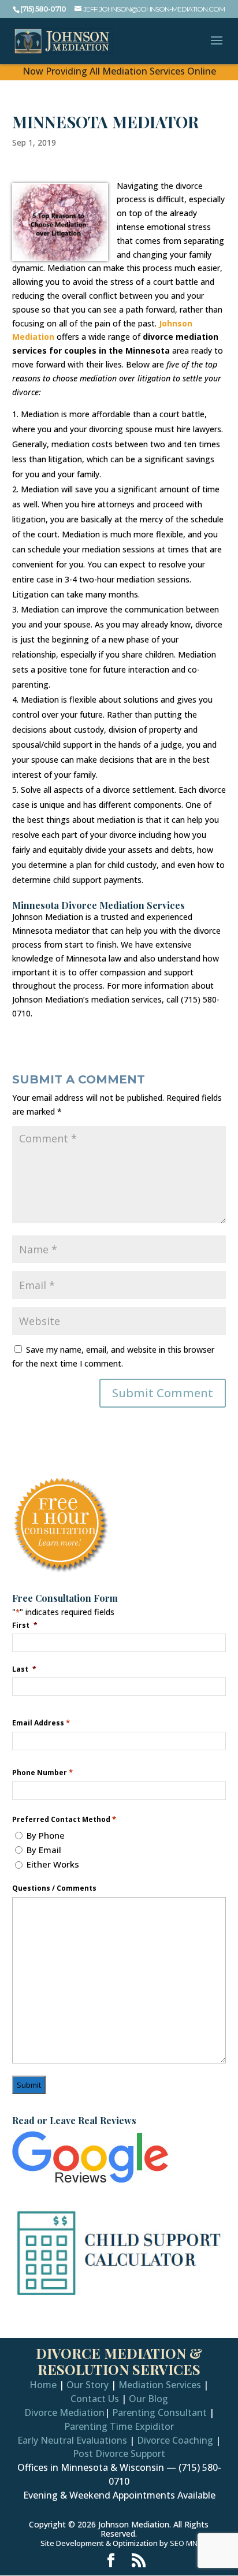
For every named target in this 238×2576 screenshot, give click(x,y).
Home (43, 2385)
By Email (44, 1850)
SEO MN (184, 2543)
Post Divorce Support (119, 2453)
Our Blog (148, 2399)
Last (24, 1669)
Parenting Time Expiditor (119, 2426)
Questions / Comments (54, 1888)
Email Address (41, 1723)
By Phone (46, 1835)
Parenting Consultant (159, 2412)
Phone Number (42, 1773)
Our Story (88, 2385)
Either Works (53, 1864)
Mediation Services (160, 2385)
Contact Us (95, 2399)
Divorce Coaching (175, 2440)
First (25, 1625)
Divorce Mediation (64, 2412)
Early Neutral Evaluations (72, 2440)
